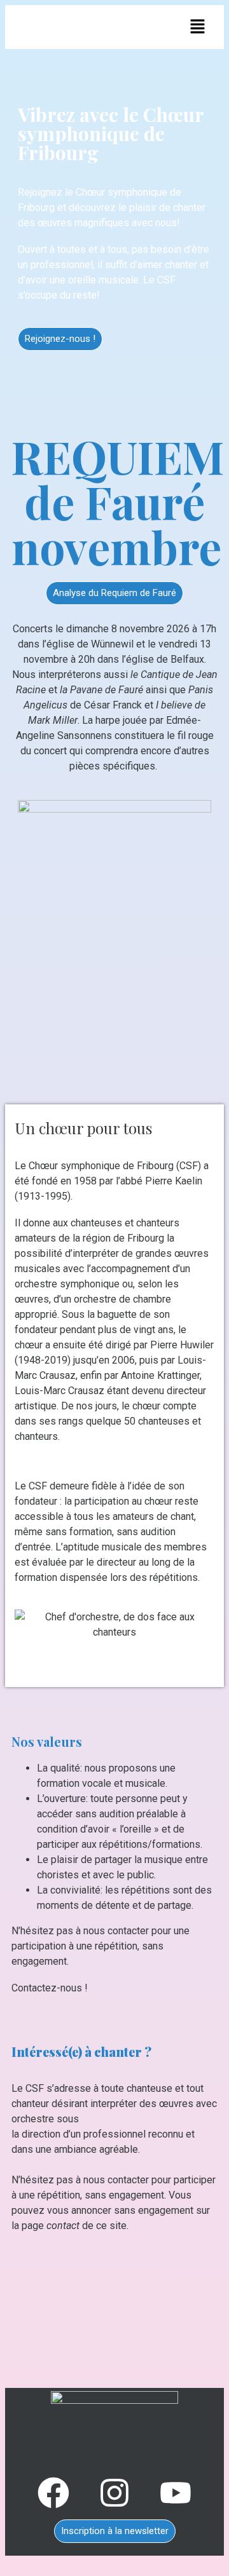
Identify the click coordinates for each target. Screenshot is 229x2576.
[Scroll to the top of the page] (9, 2563)
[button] (198, 28)
